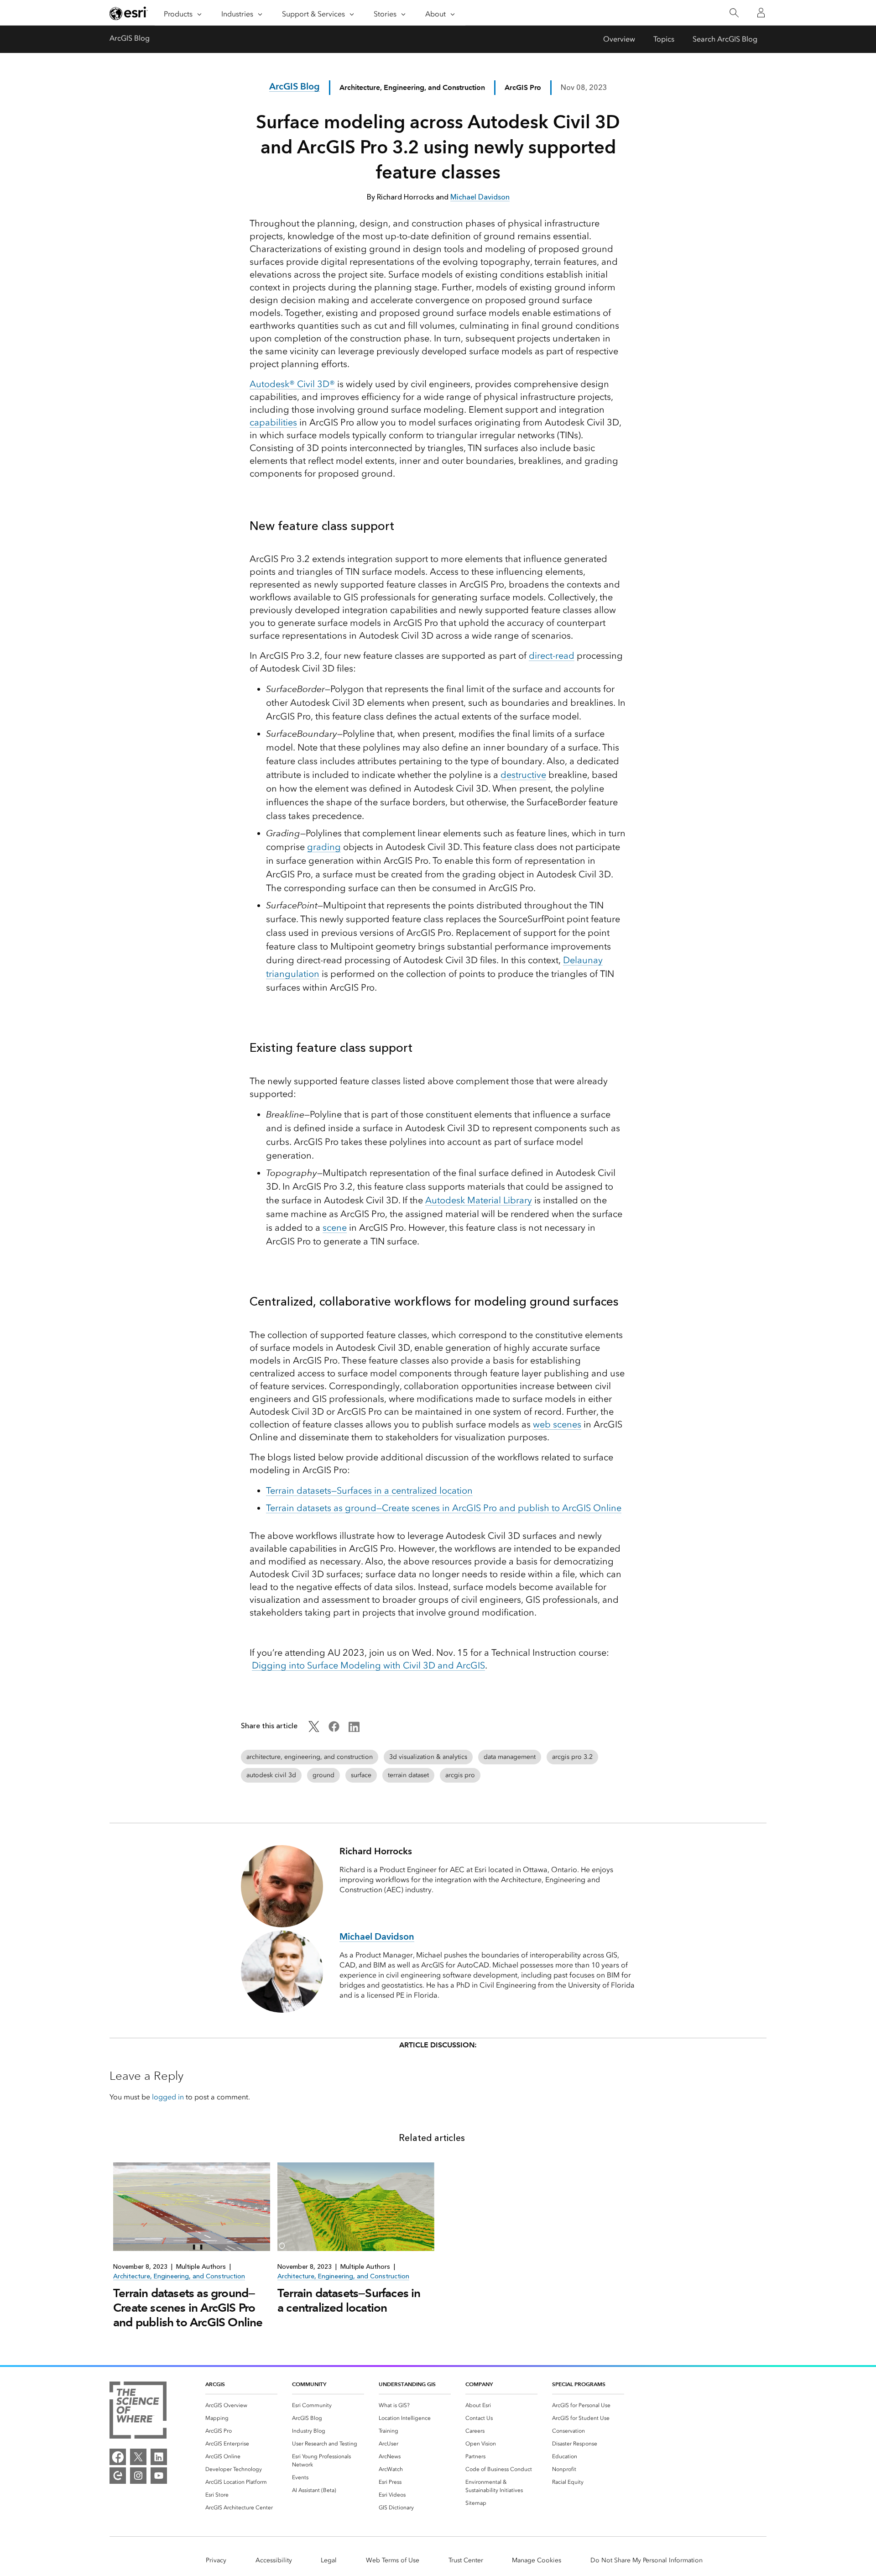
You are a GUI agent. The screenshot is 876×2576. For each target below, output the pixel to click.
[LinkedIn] (159, 2457)
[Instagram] (138, 2476)
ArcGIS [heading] (215, 2384)
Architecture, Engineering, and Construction (412, 87)
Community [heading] (309, 2384)
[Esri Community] (118, 2476)
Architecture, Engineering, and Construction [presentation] (179, 2276)
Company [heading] (479, 2384)
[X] (138, 2457)
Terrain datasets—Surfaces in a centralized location (349, 2300)
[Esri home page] (129, 13)
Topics (664, 39)
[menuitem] (241, 2405)
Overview (619, 39)
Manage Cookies (537, 2560)
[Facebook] (118, 2457)
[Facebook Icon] (334, 1729)
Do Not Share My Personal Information (647, 2560)
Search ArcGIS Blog (725, 39)
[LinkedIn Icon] (354, 1729)
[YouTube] (159, 2476)
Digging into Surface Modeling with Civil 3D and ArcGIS (368, 1665)
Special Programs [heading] (579, 2384)
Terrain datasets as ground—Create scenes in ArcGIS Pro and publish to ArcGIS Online (188, 2308)
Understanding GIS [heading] (407, 2384)
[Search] (734, 13)
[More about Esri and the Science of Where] (138, 2412)
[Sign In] (761, 13)
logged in (168, 2097)
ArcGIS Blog (130, 38)
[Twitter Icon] (314, 1729)
